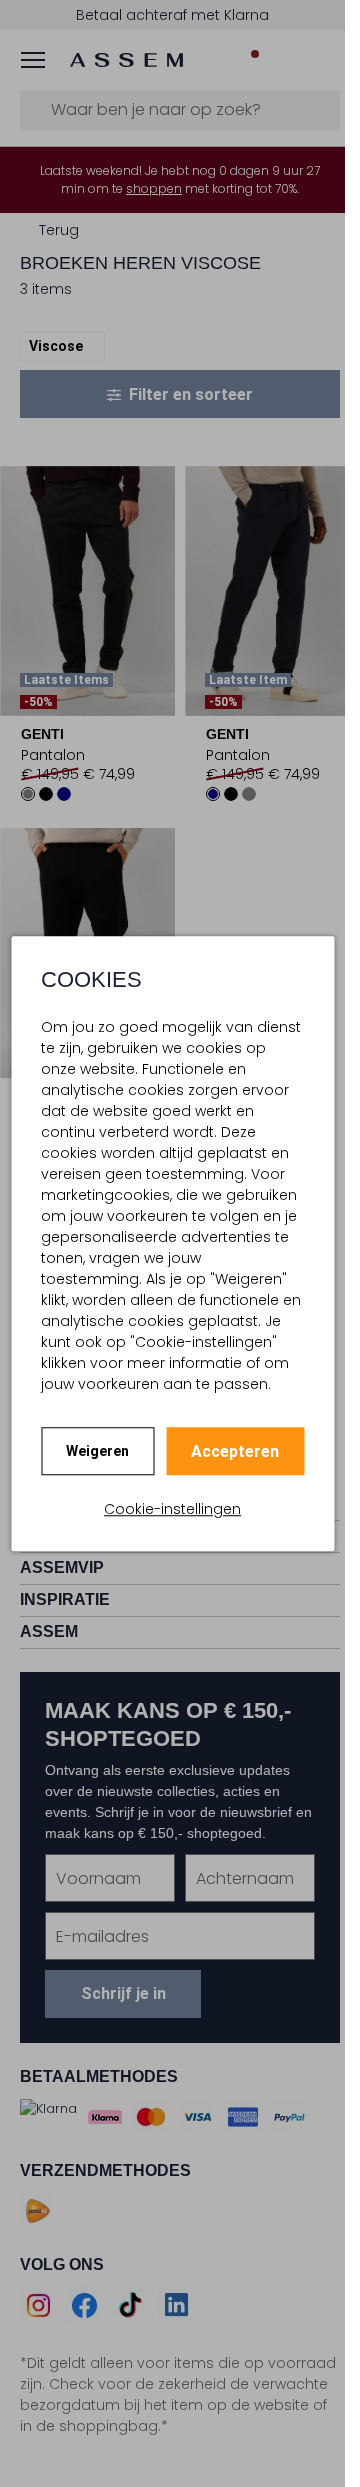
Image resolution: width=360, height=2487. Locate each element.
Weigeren (97, 1451)
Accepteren (235, 1451)
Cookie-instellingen (172, 1509)
